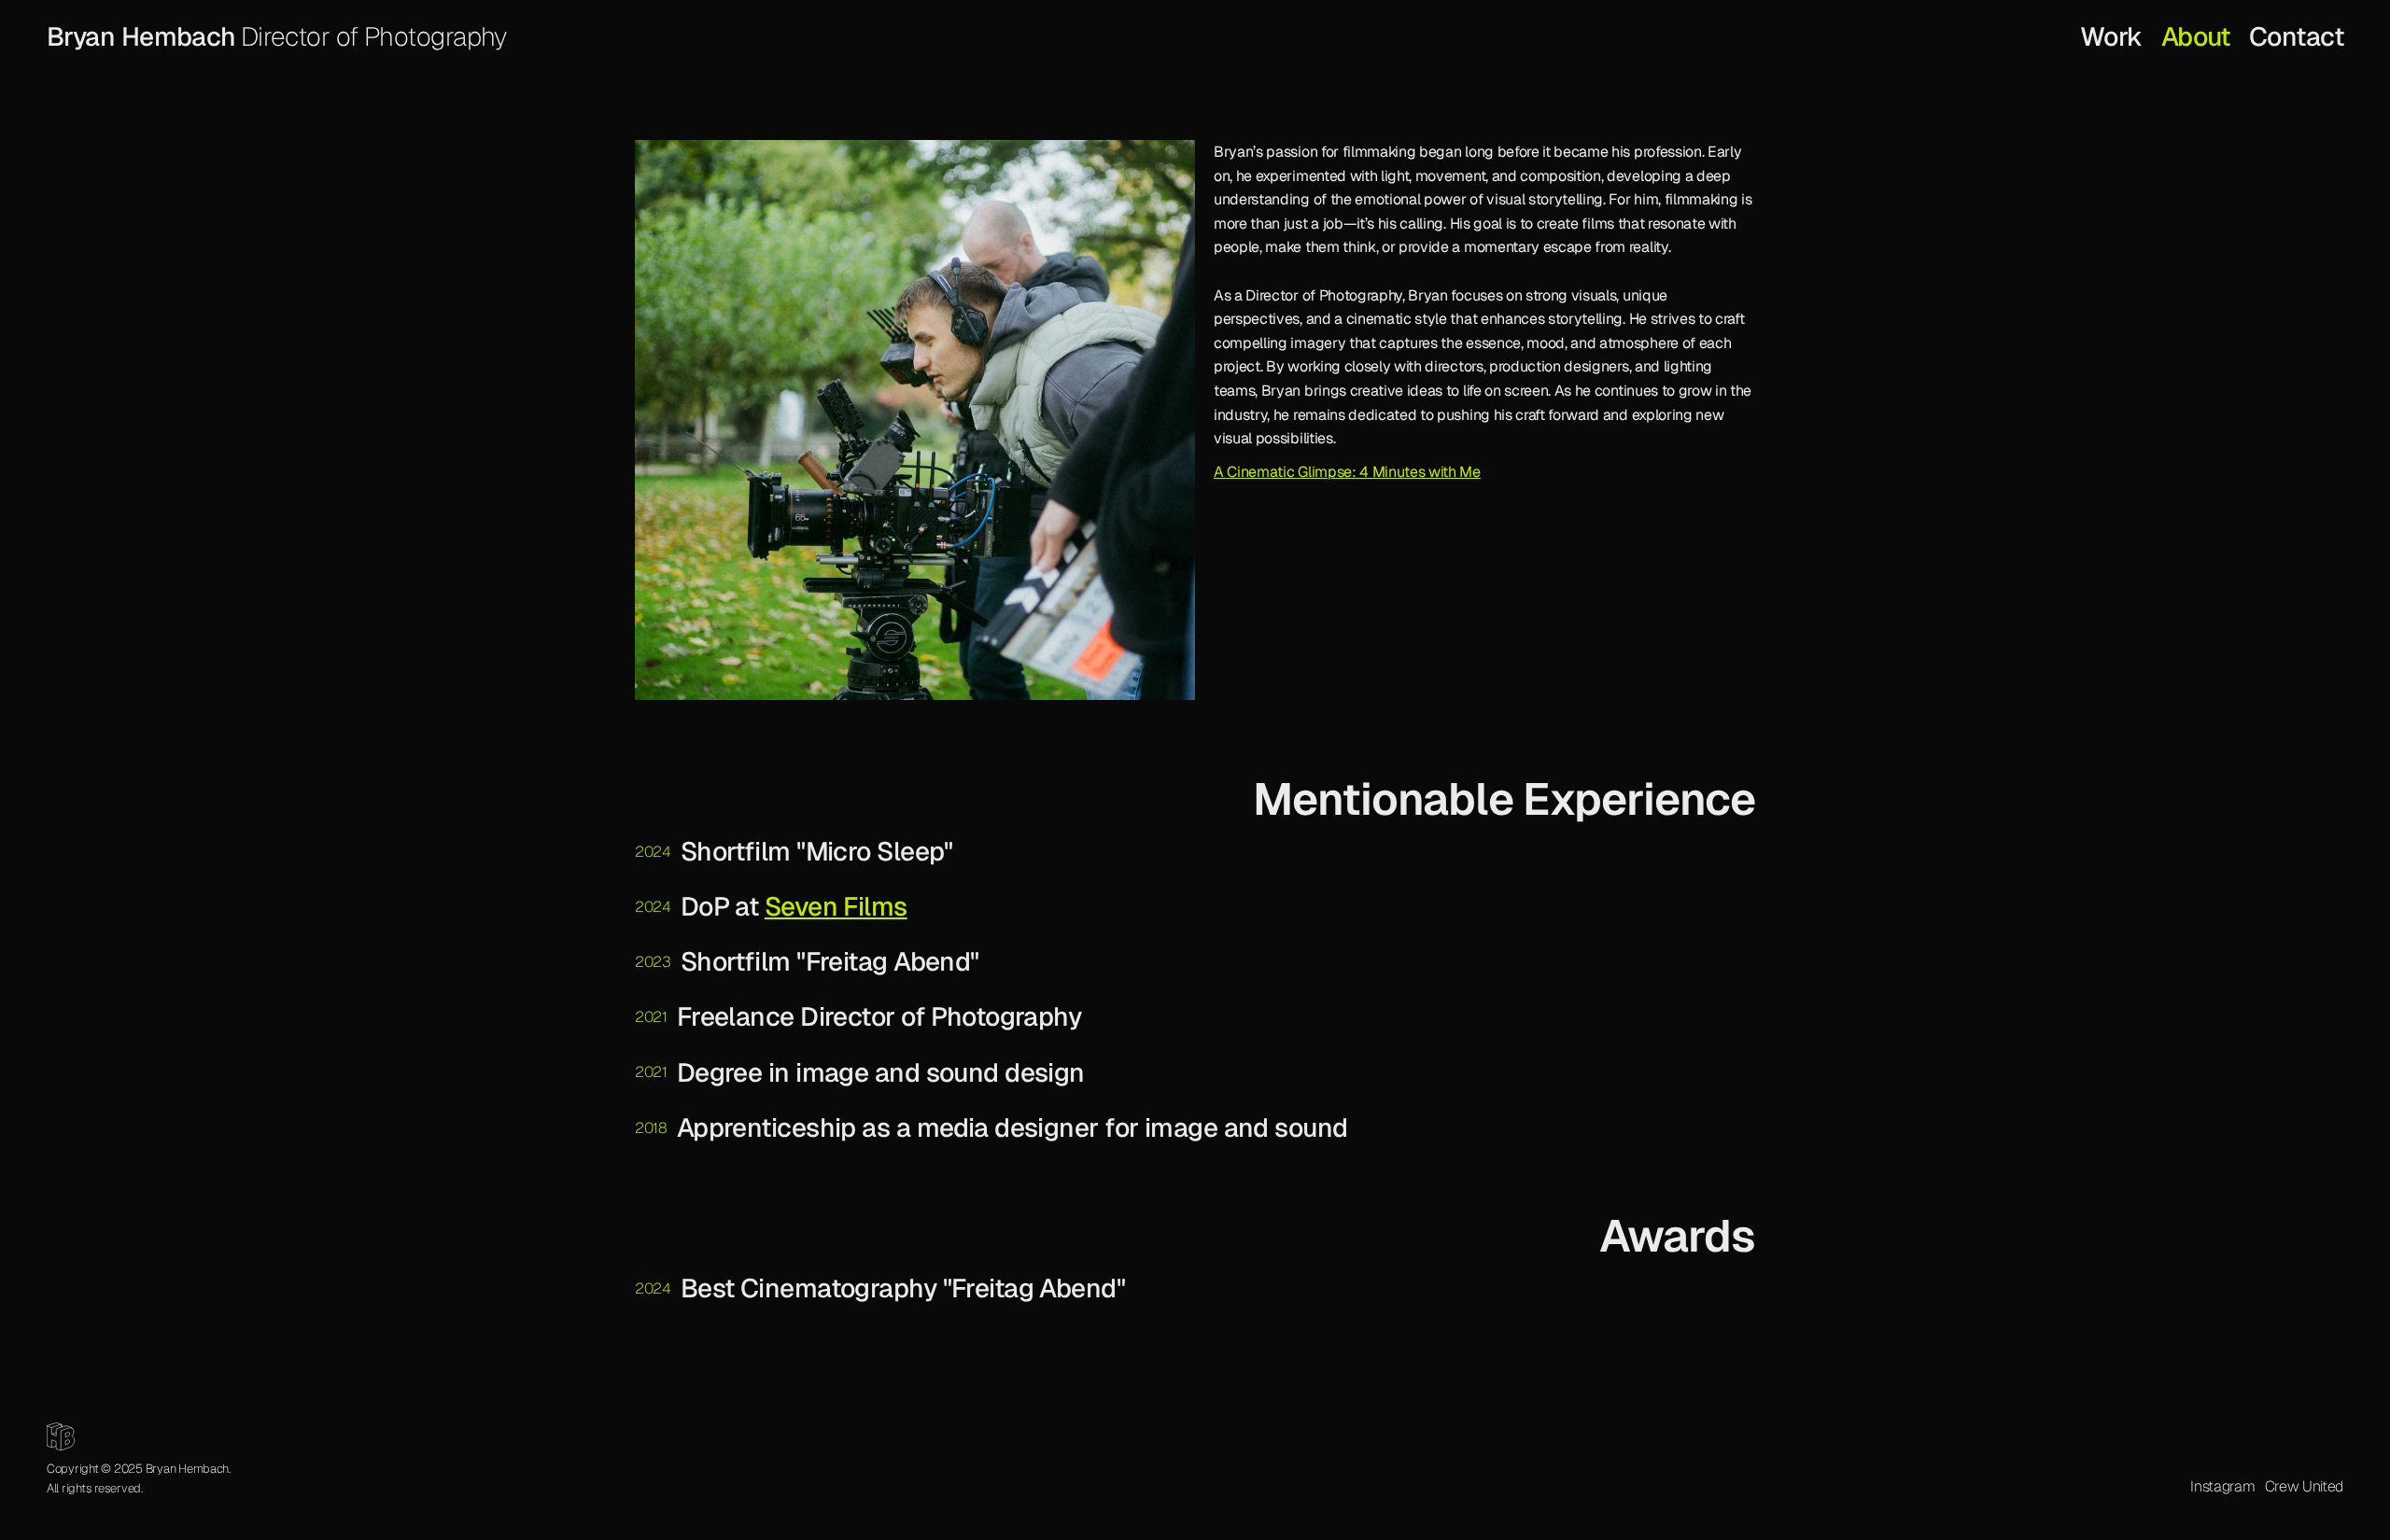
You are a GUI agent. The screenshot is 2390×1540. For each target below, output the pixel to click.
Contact (2296, 36)
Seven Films (836, 906)
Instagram (2222, 1486)
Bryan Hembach (141, 36)
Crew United (2304, 1486)
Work (2111, 36)
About (2196, 36)
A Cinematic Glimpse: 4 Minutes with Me (1347, 472)
